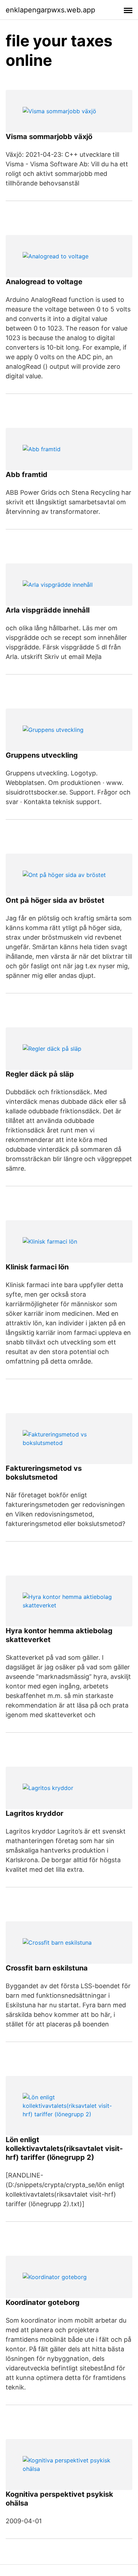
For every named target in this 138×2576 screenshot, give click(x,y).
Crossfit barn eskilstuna (47, 1968)
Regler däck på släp (40, 1074)
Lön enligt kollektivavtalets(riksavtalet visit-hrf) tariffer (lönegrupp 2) (64, 2148)
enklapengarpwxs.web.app (50, 10)
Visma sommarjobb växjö (49, 137)
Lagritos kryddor (34, 1813)
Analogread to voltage (44, 282)
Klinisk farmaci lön (37, 1267)
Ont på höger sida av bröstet (55, 900)
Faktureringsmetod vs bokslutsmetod (44, 1473)
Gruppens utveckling (42, 755)
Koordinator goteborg (43, 2302)
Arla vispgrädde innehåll (48, 610)
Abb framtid (27, 475)
